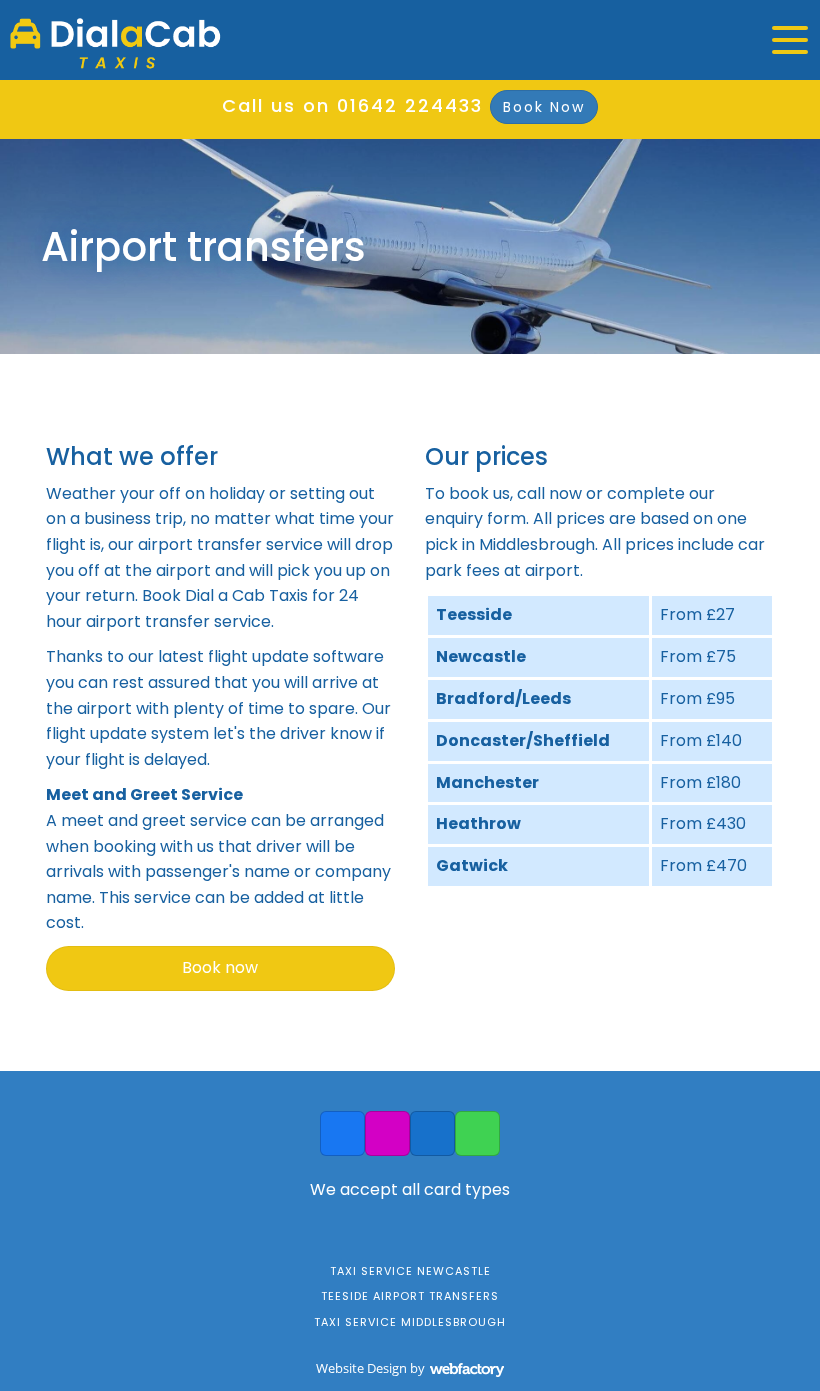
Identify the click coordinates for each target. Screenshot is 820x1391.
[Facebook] (342, 1133)
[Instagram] (387, 1133)
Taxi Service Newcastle (410, 1271)
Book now (220, 967)
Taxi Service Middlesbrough (410, 1322)
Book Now (544, 107)
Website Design (361, 1368)
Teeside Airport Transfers (410, 1296)
